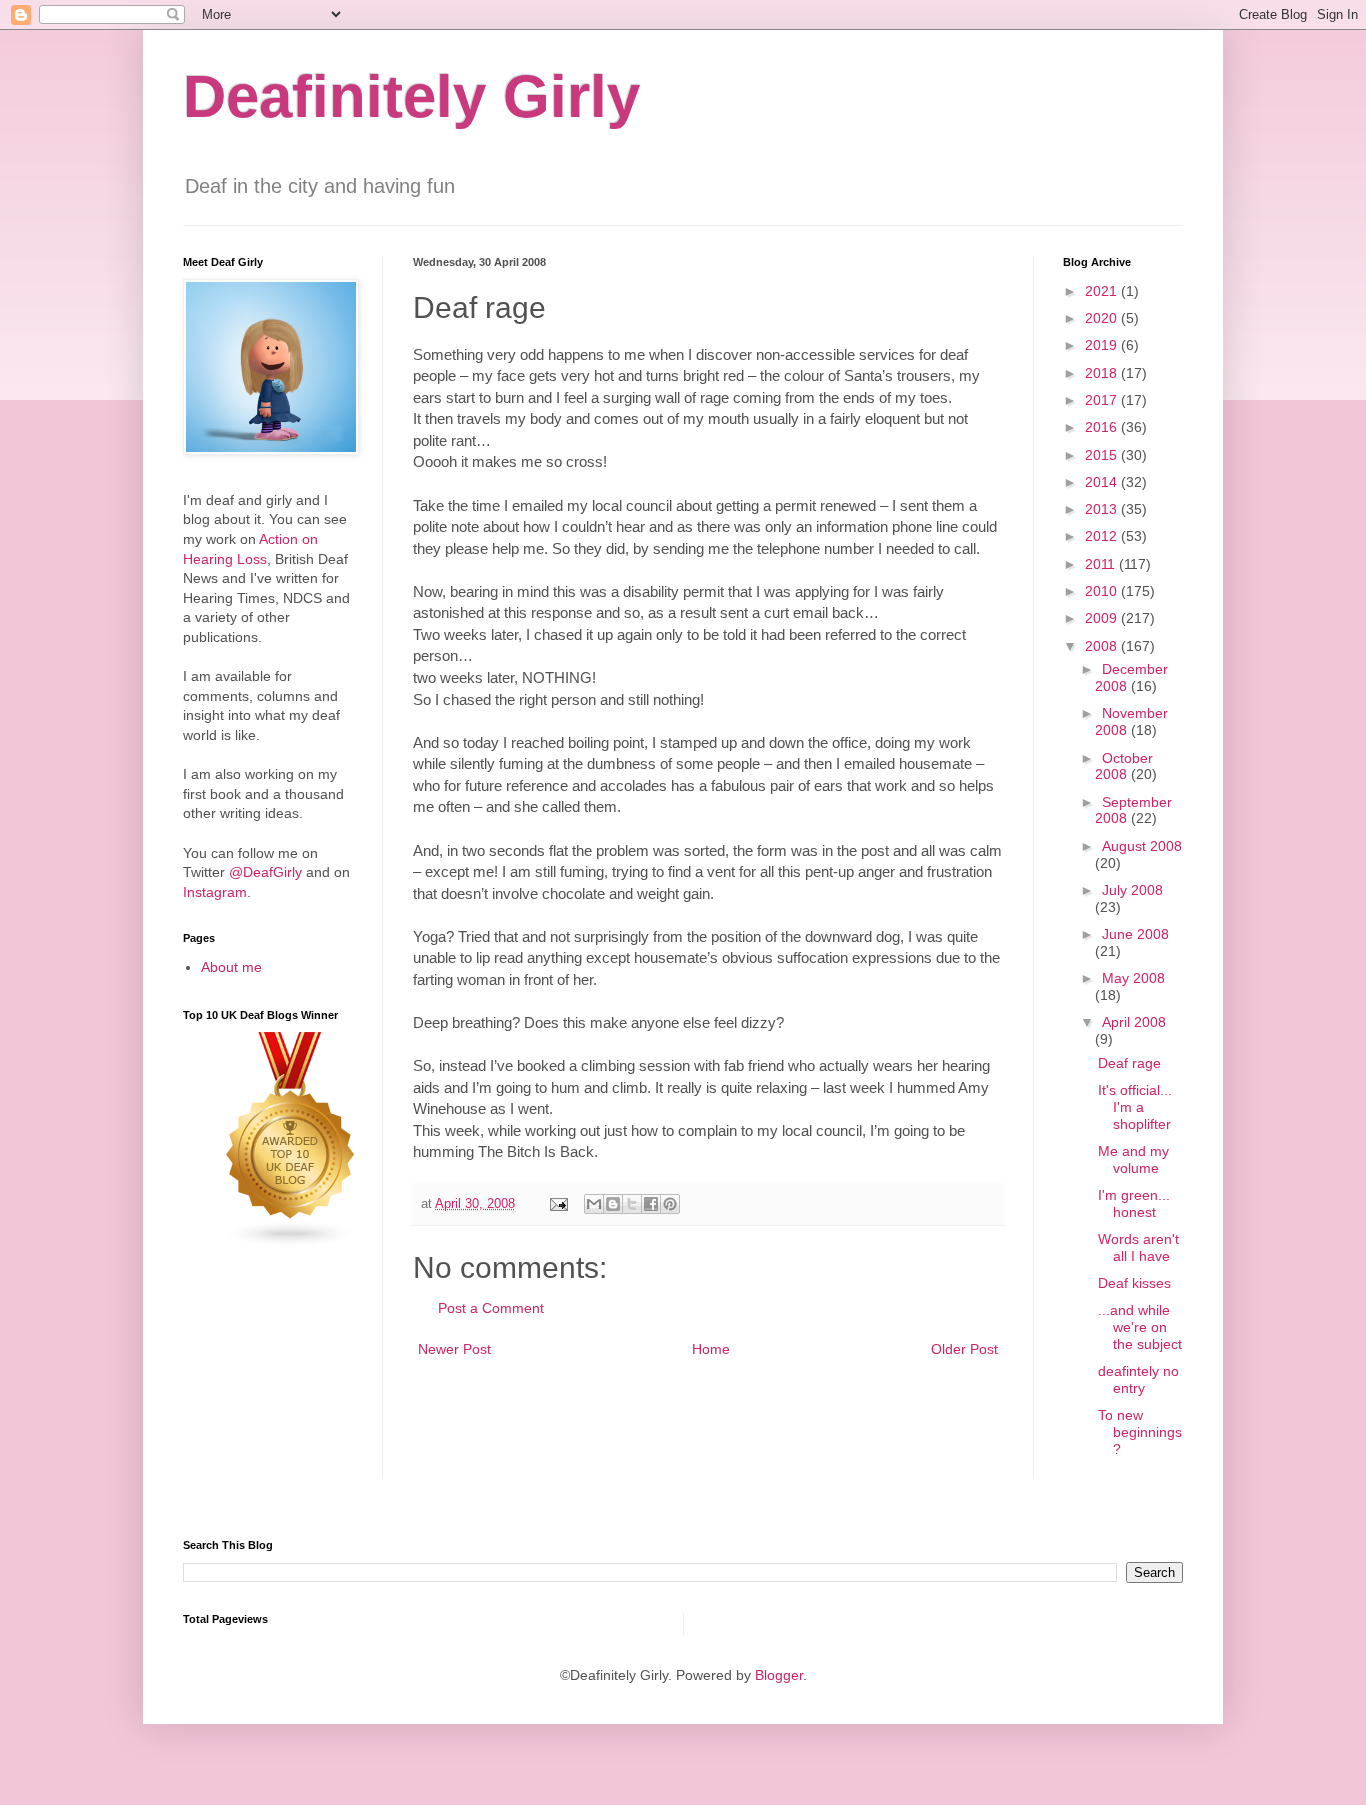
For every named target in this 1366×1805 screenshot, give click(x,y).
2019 (1103, 345)
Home (711, 1349)
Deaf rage (1129, 1063)
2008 (1103, 646)
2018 (1103, 373)
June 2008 (1135, 934)
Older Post (964, 1349)
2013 (1103, 509)
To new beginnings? (1140, 1432)
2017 (1103, 400)
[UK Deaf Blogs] (291, 1243)
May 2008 (1133, 978)
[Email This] (594, 1204)
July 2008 (1132, 890)
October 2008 (1124, 766)
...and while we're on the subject (1140, 1327)
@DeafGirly (265, 872)
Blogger (779, 1675)
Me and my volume (1133, 1159)
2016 (1103, 427)
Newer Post (454, 1349)
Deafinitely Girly (411, 96)
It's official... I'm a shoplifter (1135, 1107)
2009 (1103, 618)
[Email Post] (558, 1204)
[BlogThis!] (613, 1204)
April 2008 (1134, 1022)
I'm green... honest (1134, 1203)
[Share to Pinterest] (670, 1204)
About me (231, 967)
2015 (1103, 455)
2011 (1102, 564)
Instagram (215, 892)
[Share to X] (632, 1204)
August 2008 (1142, 846)
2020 (1103, 318)
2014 (1103, 482)
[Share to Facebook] (651, 1204)
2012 (1103, 536)
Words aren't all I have (1138, 1247)
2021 (1103, 291)
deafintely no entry (1138, 1379)
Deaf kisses (1134, 1283)
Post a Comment (491, 1308)
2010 (1103, 591)
